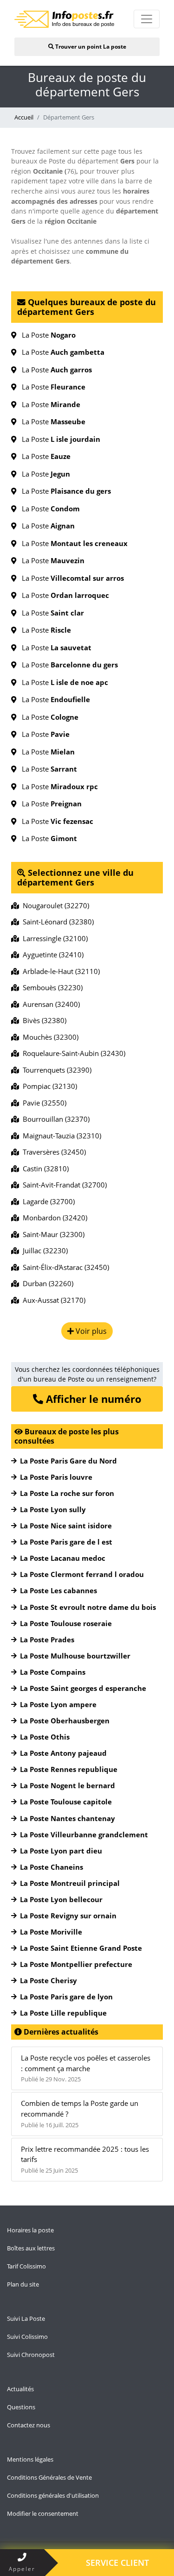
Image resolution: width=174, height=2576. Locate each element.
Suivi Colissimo (27, 2337)
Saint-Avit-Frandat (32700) (63, 1185)
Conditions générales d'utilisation (53, 2495)
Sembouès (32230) (51, 987)
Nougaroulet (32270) (54, 905)
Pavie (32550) (43, 1103)
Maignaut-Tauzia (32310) (60, 1136)
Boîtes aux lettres (31, 2248)
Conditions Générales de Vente (49, 2477)
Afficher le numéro (92, 1399)
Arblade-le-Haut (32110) (59, 971)
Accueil (24, 117)
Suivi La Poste (26, 2318)
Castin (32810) (44, 1169)
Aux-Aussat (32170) (52, 1300)
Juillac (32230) (43, 1250)
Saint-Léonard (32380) (56, 922)
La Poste (46, 335)
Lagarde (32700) (47, 1201)
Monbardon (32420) (53, 1218)
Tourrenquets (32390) (55, 1070)
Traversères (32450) (52, 1152)
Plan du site (23, 2284)
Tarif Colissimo (26, 2266)
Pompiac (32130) (48, 1086)
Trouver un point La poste (90, 47)
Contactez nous (29, 2425)
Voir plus (90, 1331)
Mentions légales (30, 2459)
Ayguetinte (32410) (51, 955)
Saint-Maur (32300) (52, 1234)
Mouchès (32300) (49, 1037)
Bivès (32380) (43, 1020)
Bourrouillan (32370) (54, 1119)
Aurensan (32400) (49, 1004)
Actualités (20, 2389)
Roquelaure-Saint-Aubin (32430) (72, 1053)
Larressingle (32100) (53, 938)
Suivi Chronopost (31, 2355)
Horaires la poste (30, 2230)
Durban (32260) (46, 1283)
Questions (21, 2407)
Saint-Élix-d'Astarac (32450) (64, 1267)
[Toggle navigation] (147, 19)
